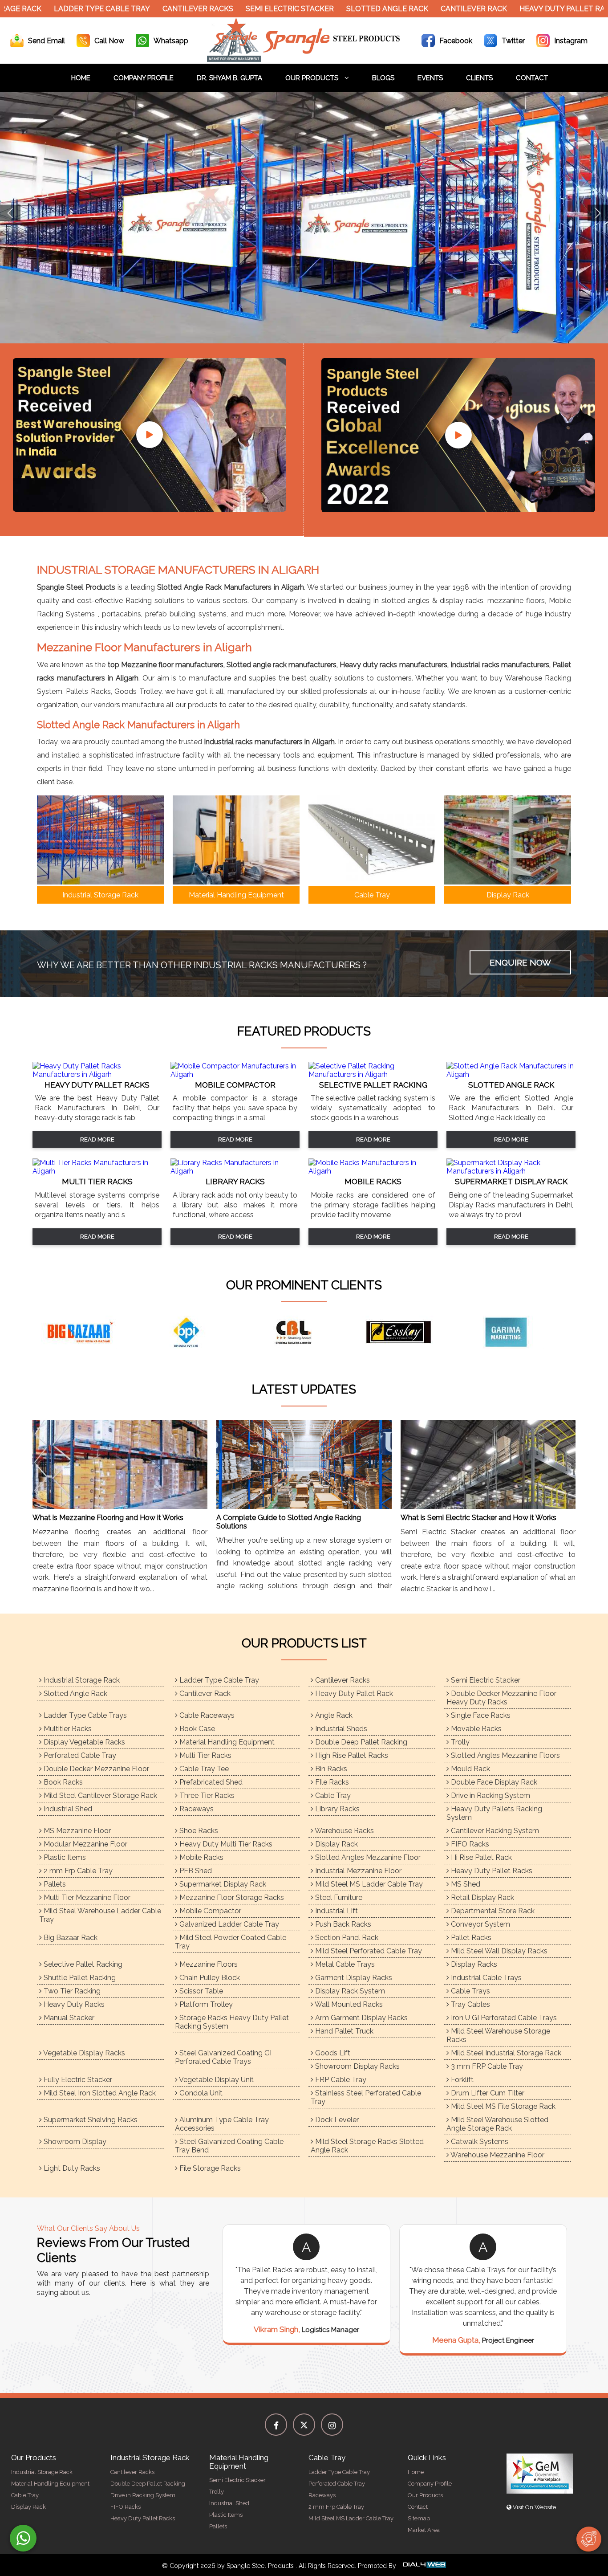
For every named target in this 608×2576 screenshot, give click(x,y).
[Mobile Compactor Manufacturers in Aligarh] (235, 1074)
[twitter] (304, 2425)
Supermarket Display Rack (222, 1884)
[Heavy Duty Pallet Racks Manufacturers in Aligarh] (97, 1074)
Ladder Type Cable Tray (218, 1680)
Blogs (383, 78)
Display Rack (336, 1844)
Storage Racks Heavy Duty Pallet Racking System (232, 2022)
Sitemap (419, 2518)
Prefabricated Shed (210, 1782)
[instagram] (332, 2425)
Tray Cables (470, 2004)
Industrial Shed (67, 1809)
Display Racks (473, 1964)
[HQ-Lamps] (197, 1332)
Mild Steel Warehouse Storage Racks (498, 2035)
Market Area (424, 2530)
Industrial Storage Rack (81, 1680)
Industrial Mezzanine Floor (357, 1871)
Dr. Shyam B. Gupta (229, 78)
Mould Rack (470, 1769)
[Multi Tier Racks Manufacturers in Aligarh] (97, 1171)
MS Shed (465, 1884)
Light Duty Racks (71, 2168)
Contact (532, 78)
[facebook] (276, 2425)
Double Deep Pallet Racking (360, 1742)
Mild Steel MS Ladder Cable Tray (368, 1884)
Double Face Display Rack (493, 1782)
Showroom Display (74, 2142)
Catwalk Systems (479, 2142)
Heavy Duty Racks (73, 2004)
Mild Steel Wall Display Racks (498, 1951)
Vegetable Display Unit (216, 2080)
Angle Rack (333, 1715)
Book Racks (62, 1782)
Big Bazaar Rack (70, 1938)
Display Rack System (349, 1991)
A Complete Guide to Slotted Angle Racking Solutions (289, 1522)
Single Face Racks (480, 1715)
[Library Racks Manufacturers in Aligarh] (235, 1171)
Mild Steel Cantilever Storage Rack (99, 1795)
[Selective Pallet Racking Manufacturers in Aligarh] (373, 1074)
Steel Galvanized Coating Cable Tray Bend (229, 2146)
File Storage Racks (209, 2168)
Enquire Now (520, 962)
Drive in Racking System (490, 1795)
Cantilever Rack (411, 9)
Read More (97, 1139)
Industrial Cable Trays (485, 1978)
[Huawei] (304, 1332)
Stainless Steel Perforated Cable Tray (366, 2097)
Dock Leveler (336, 2120)
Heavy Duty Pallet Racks (491, 1871)
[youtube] (150, 435)
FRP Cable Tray (340, 2080)
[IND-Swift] (518, 1332)
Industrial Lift (336, 1911)
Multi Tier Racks (205, 1755)
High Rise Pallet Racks (351, 1755)
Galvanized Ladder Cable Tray (228, 1924)
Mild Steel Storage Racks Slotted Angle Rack (367, 2146)
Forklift (461, 2080)
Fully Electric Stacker (77, 2080)
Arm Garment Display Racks (361, 2018)
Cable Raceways (206, 1715)
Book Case (196, 1729)
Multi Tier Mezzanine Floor (86, 1897)
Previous (10, 213)
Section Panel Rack (346, 1938)
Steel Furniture (338, 1897)
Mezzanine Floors (208, 1964)
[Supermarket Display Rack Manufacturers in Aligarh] (511, 1171)
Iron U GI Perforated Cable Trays (503, 2018)
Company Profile (144, 78)
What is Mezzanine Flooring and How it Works (108, 1518)
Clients (479, 78)
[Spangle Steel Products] (304, 59)
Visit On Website (534, 2507)
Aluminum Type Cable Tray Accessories (222, 2124)
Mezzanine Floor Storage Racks (231, 1897)
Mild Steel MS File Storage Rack (502, 2106)
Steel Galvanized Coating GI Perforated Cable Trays (223, 2057)
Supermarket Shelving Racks (90, 2120)
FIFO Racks (469, 1844)
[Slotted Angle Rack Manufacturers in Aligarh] (511, 1074)
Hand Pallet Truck (343, 2031)
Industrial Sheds (340, 1729)
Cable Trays (470, 1991)
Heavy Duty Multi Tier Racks (225, 1844)
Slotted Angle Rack (324, 9)
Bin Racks (330, 1769)
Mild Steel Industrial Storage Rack (505, 2053)
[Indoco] (411, 1332)
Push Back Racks (342, 1924)
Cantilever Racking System (494, 1831)
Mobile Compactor (209, 1911)
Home (81, 78)
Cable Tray (332, 1795)
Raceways (196, 1809)
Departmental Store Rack (492, 1911)
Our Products (313, 78)
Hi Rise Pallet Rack (480, 1857)
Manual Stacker (68, 2018)
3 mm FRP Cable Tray (486, 2066)
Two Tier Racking (71, 1991)
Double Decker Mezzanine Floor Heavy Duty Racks (501, 1698)
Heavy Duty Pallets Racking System (494, 1813)
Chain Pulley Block (209, 1978)
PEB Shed (195, 1871)
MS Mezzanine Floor (76, 1831)
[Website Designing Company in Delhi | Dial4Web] (424, 2566)
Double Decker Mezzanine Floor (95, 1769)
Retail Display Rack (482, 1897)
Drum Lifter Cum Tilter (487, 2093)
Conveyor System (480, 1924)
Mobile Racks (201, 1857)
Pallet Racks (470, 1938)
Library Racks (336, 1809)
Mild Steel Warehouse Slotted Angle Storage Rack (497, 2124)
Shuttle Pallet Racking (79, 1978)
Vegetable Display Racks (83, 2053)
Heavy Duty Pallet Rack (504, 9)
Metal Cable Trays (344, 1964)
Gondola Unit (200, 2093)
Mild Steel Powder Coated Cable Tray (231, 1942)
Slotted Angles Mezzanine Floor (367, 1857)
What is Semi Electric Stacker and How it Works (478, 1518)
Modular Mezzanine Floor (85, 1844)
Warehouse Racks (344, 1831)
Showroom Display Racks (357, 2066)
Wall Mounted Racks (348, 2004)
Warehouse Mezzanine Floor (497, 2155)
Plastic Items (64, 1857)
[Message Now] (23, 2538)
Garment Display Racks (353, 1978)
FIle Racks (331, 1782)
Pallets (54, 1884)
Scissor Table (200, 1991)
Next (598, 213)
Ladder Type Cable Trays (84, 1715)
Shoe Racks (198, 1831)
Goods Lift (332, 2053)
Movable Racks (475, 1729)
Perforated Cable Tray (79, 1755)
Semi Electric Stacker (227, 9)
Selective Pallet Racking (82, 1964)
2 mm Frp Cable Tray (77, 1871)
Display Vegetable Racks (83, 1742)
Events (430, 78)
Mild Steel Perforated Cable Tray (368, 1951)
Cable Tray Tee (203, 1769)
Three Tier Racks (206, 1795)
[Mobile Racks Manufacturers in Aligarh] (373, 1171)
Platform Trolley (205, 2004)
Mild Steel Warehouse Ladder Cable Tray (100, 1915)
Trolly (459, 1742)
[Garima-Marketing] (90, 1332)
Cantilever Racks (135, 9)
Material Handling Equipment (226, 1742)
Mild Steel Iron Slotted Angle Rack (99, 2093)
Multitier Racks (67, 1729)
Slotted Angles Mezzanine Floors (505, 1755)
